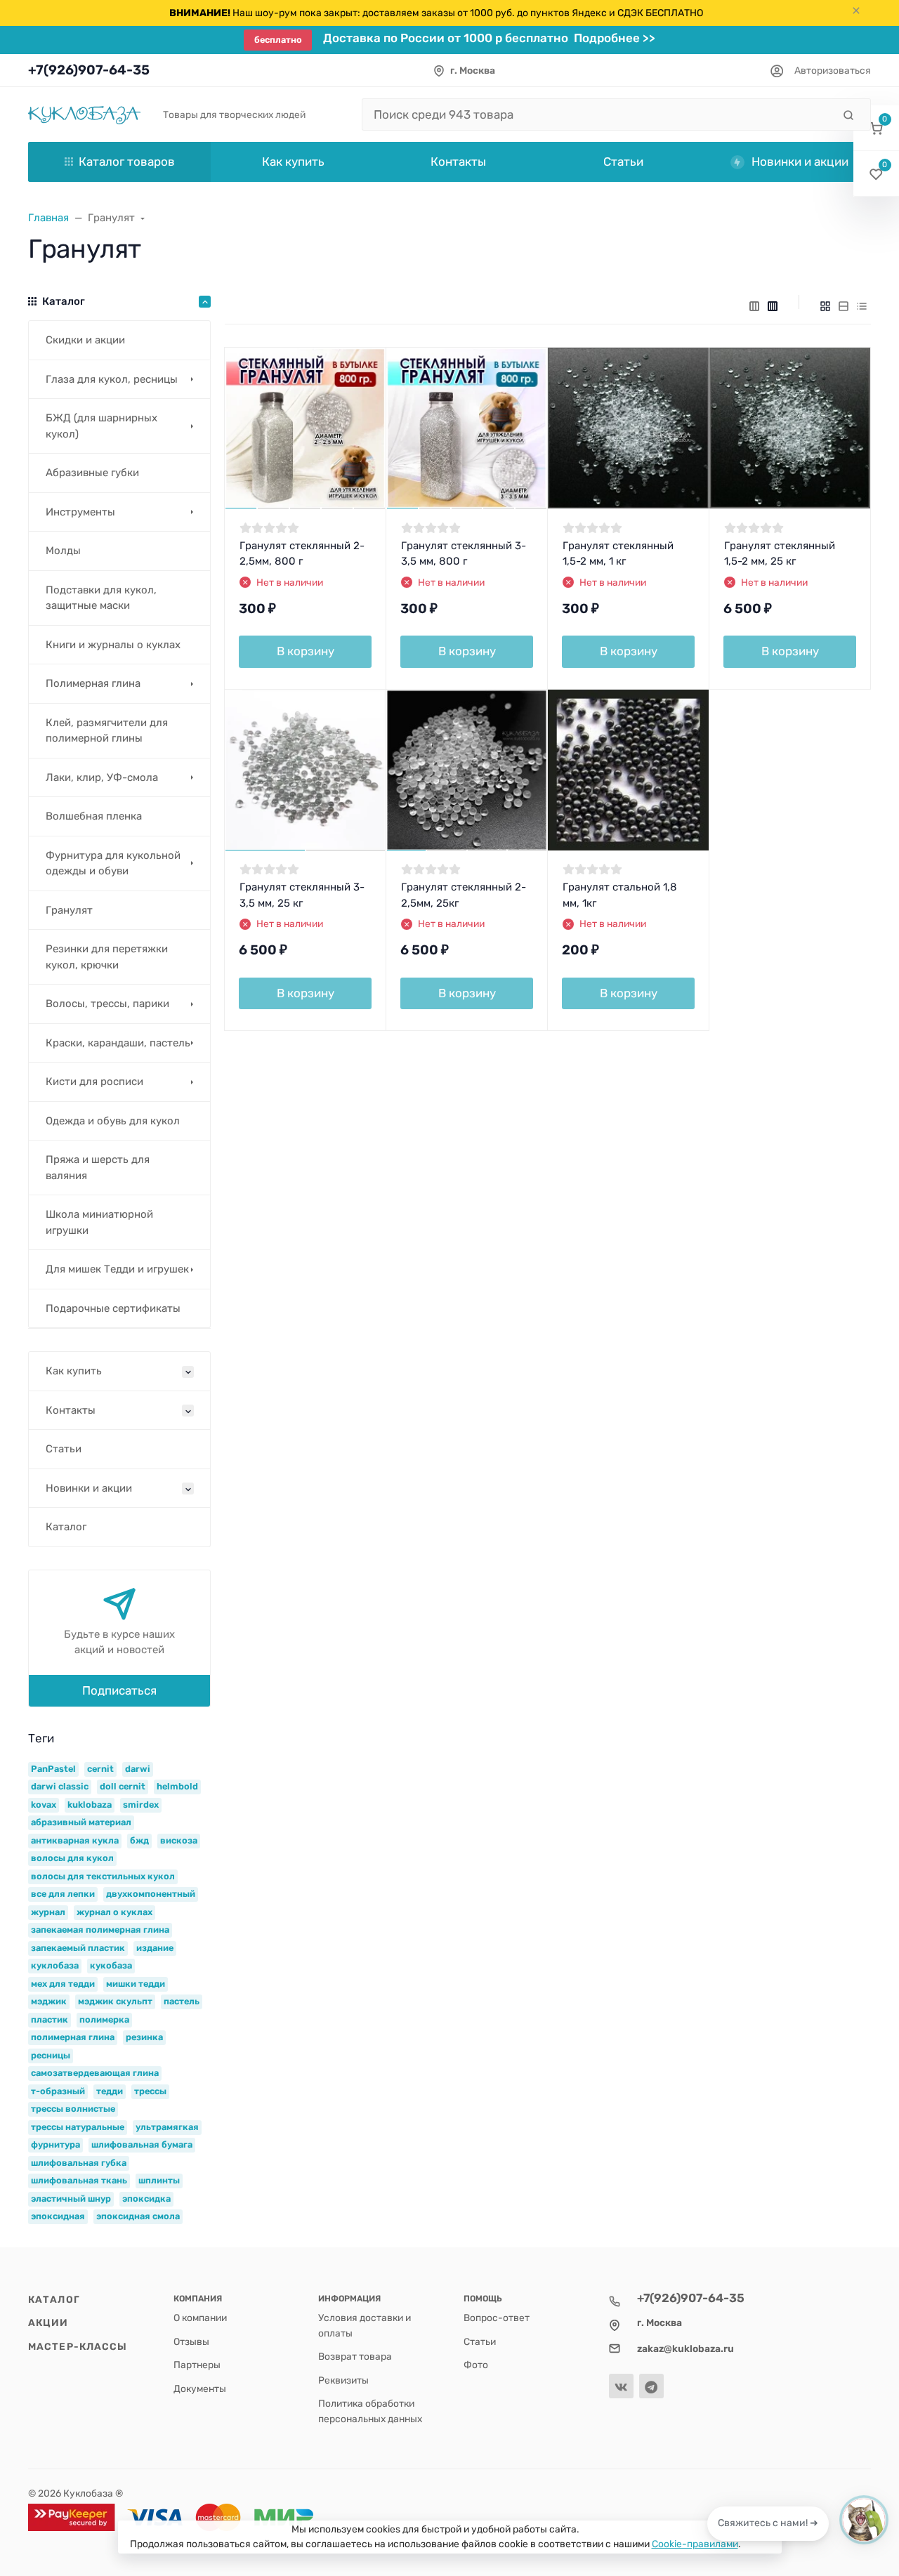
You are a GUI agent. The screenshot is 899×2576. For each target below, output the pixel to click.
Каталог (54, 2299)
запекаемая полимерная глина (100, 1930)
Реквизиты (343, 2380)
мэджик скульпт (115, 2001)
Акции (48, 2322)
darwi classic (60, 1786)
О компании (200, 2318)
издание (155, 1948)
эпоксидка (146, 2199)
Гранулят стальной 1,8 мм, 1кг (620, 895)
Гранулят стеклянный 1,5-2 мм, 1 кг (618, 554)
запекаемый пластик (78, 1948)
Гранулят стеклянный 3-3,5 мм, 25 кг (302, 895)
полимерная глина (73, 2037)
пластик (50, 2019)
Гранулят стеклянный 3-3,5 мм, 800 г (464, 554)
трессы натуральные (78, 2127)
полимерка (104, 2019)
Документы (200, 2388)
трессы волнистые (73, 2109)
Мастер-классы (78, 2346)
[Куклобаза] (84, 114)
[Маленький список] (754, 306)
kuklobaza (90, 1805)
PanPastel (53, 1769)
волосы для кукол (72, 1858)
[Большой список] (773, 306)
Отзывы (191, 2341)
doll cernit (123, 1786)
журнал (48, 1912)
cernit (100, 1769)
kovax (44, 1805)
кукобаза (111, 1965)
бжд (139, 1840)
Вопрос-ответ (497, 2318)
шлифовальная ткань (79, 2180)
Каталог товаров (127, 162)
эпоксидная (58, 2216)
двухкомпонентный (151, 1894)
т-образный (58, 2091)
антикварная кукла (75, 1840)
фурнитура (55, 2144)
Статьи (480, 2341)
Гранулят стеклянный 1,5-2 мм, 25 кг (780, 554)
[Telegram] (651, 2386)
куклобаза (55, 1965)
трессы (150, 2091)
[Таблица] (862, 306)
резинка (144, 2037)
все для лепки (63, 1894)
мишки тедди (136, 1984)
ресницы (51, 2055)
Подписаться (119, 1690)
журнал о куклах (114, 1912)
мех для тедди (63, 1984)
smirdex (141, 1805)
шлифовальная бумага (142, 2144)
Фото (476, 2365)
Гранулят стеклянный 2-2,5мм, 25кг (464, 895)
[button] (876, 128)
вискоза (179, 1840)
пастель (182, 2001)
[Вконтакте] (621, 2386)
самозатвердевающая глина (95, 2073)
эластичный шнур (71, 2199)
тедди (110, 2091)
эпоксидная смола (138, 2216)
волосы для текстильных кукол (103, 1876)
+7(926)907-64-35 (89, 70)
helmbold (177, 1786)
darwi (138, 1769)
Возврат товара (355, 2356)
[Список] (844, 306)
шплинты (159, 2180)
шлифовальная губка (79, 2163)
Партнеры (197, 2365)
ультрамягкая (167, 2127)
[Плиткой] (825, 306)
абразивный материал (81, 1822)
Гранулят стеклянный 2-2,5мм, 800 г (302, 554)
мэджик (49, 2001)
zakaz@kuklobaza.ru (685, 2348)
